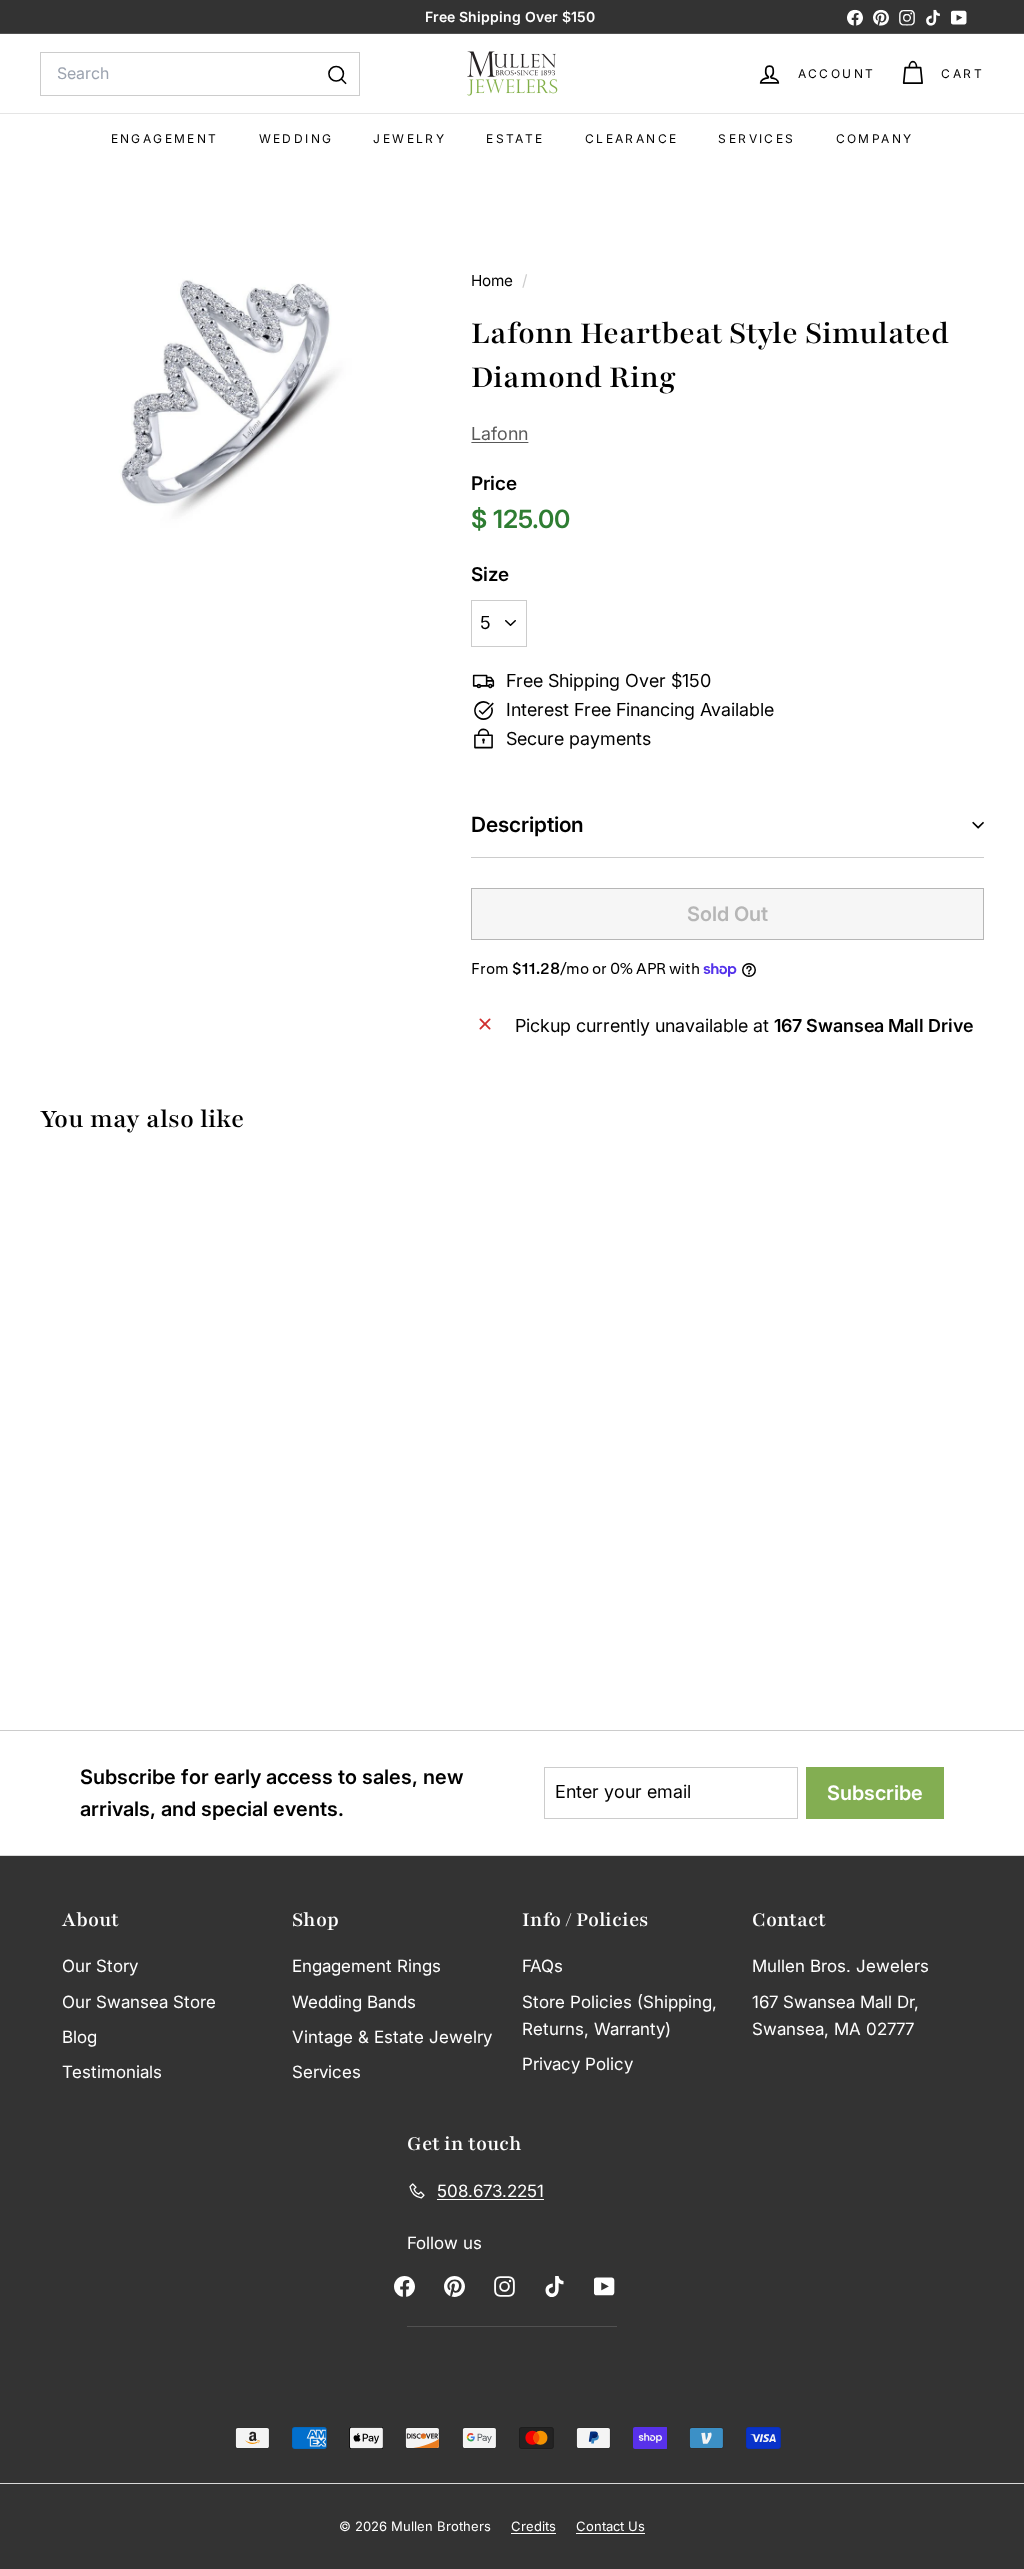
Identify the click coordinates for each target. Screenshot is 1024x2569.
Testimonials (112, 2072)
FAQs (542, 1966)
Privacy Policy (577, 2064)
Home (494, 280)
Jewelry (409, 138)
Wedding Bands (354, 2002)
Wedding (296, 138)
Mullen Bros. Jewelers (840, 1966)
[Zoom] (222, 396)
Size (490, 574)
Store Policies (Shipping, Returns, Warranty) (619, 2015)
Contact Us (610, 2526)
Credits (533, 2526)
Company (875, 138)
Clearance (632, 138)
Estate (515, 138)
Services (756, 138)
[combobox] (200, 74)
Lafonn (499, 433)
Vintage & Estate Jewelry (392, 2037)
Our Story (100, 1966)
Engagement (165, 138)
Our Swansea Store (139, 2002)
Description (527, 824)
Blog (79, 2037)
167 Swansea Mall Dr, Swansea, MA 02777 (835, 2015)
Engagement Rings (366, 1966)
